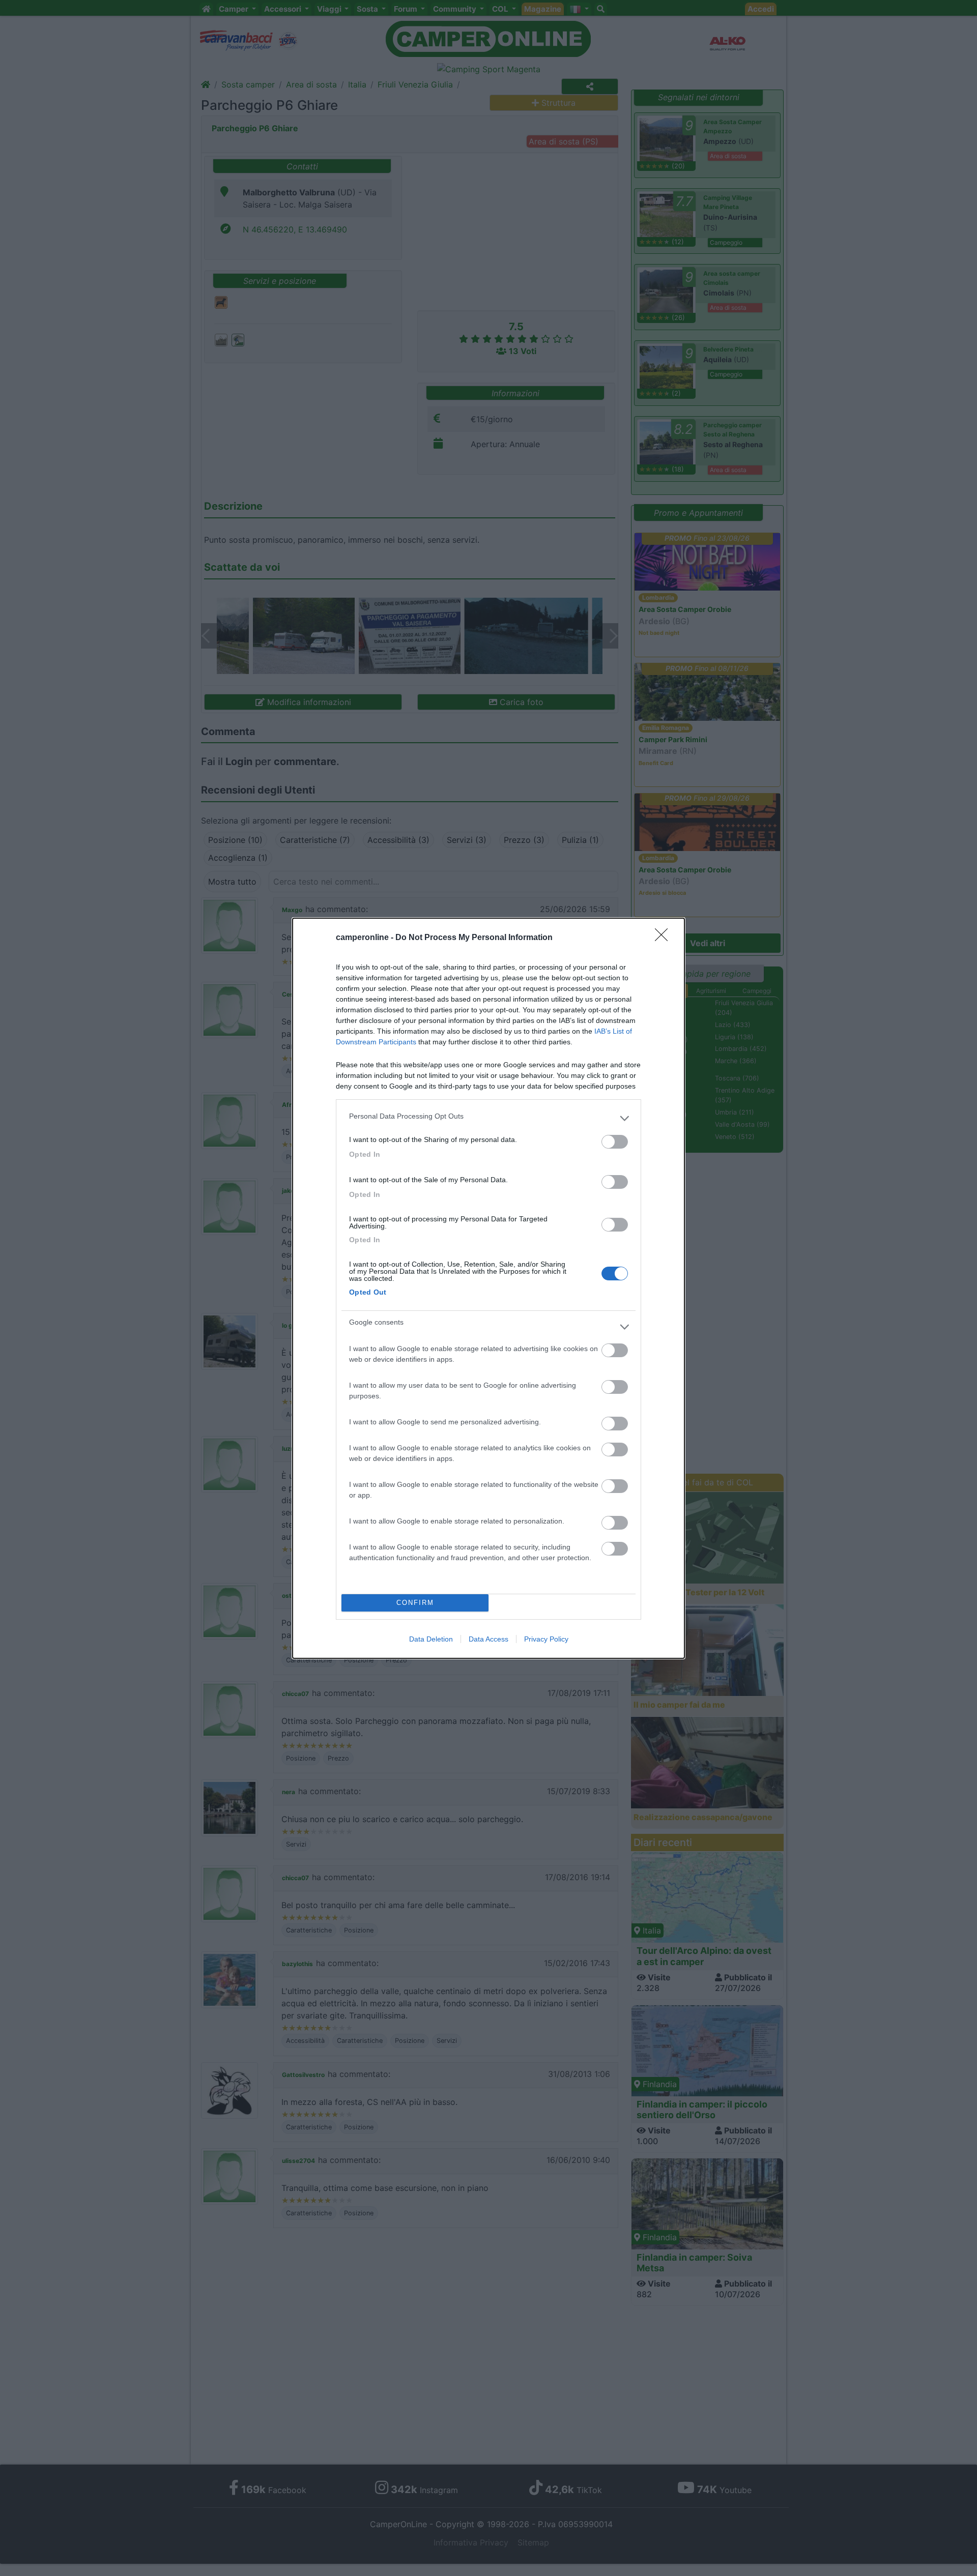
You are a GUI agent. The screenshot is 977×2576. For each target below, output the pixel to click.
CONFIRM (415, 1603)
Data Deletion (431, 1639)
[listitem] (489, 1119)
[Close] (665, 938)
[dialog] (489, 1288)
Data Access (489, 1639)
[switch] (615, 1142)
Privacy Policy (546, 1639)
